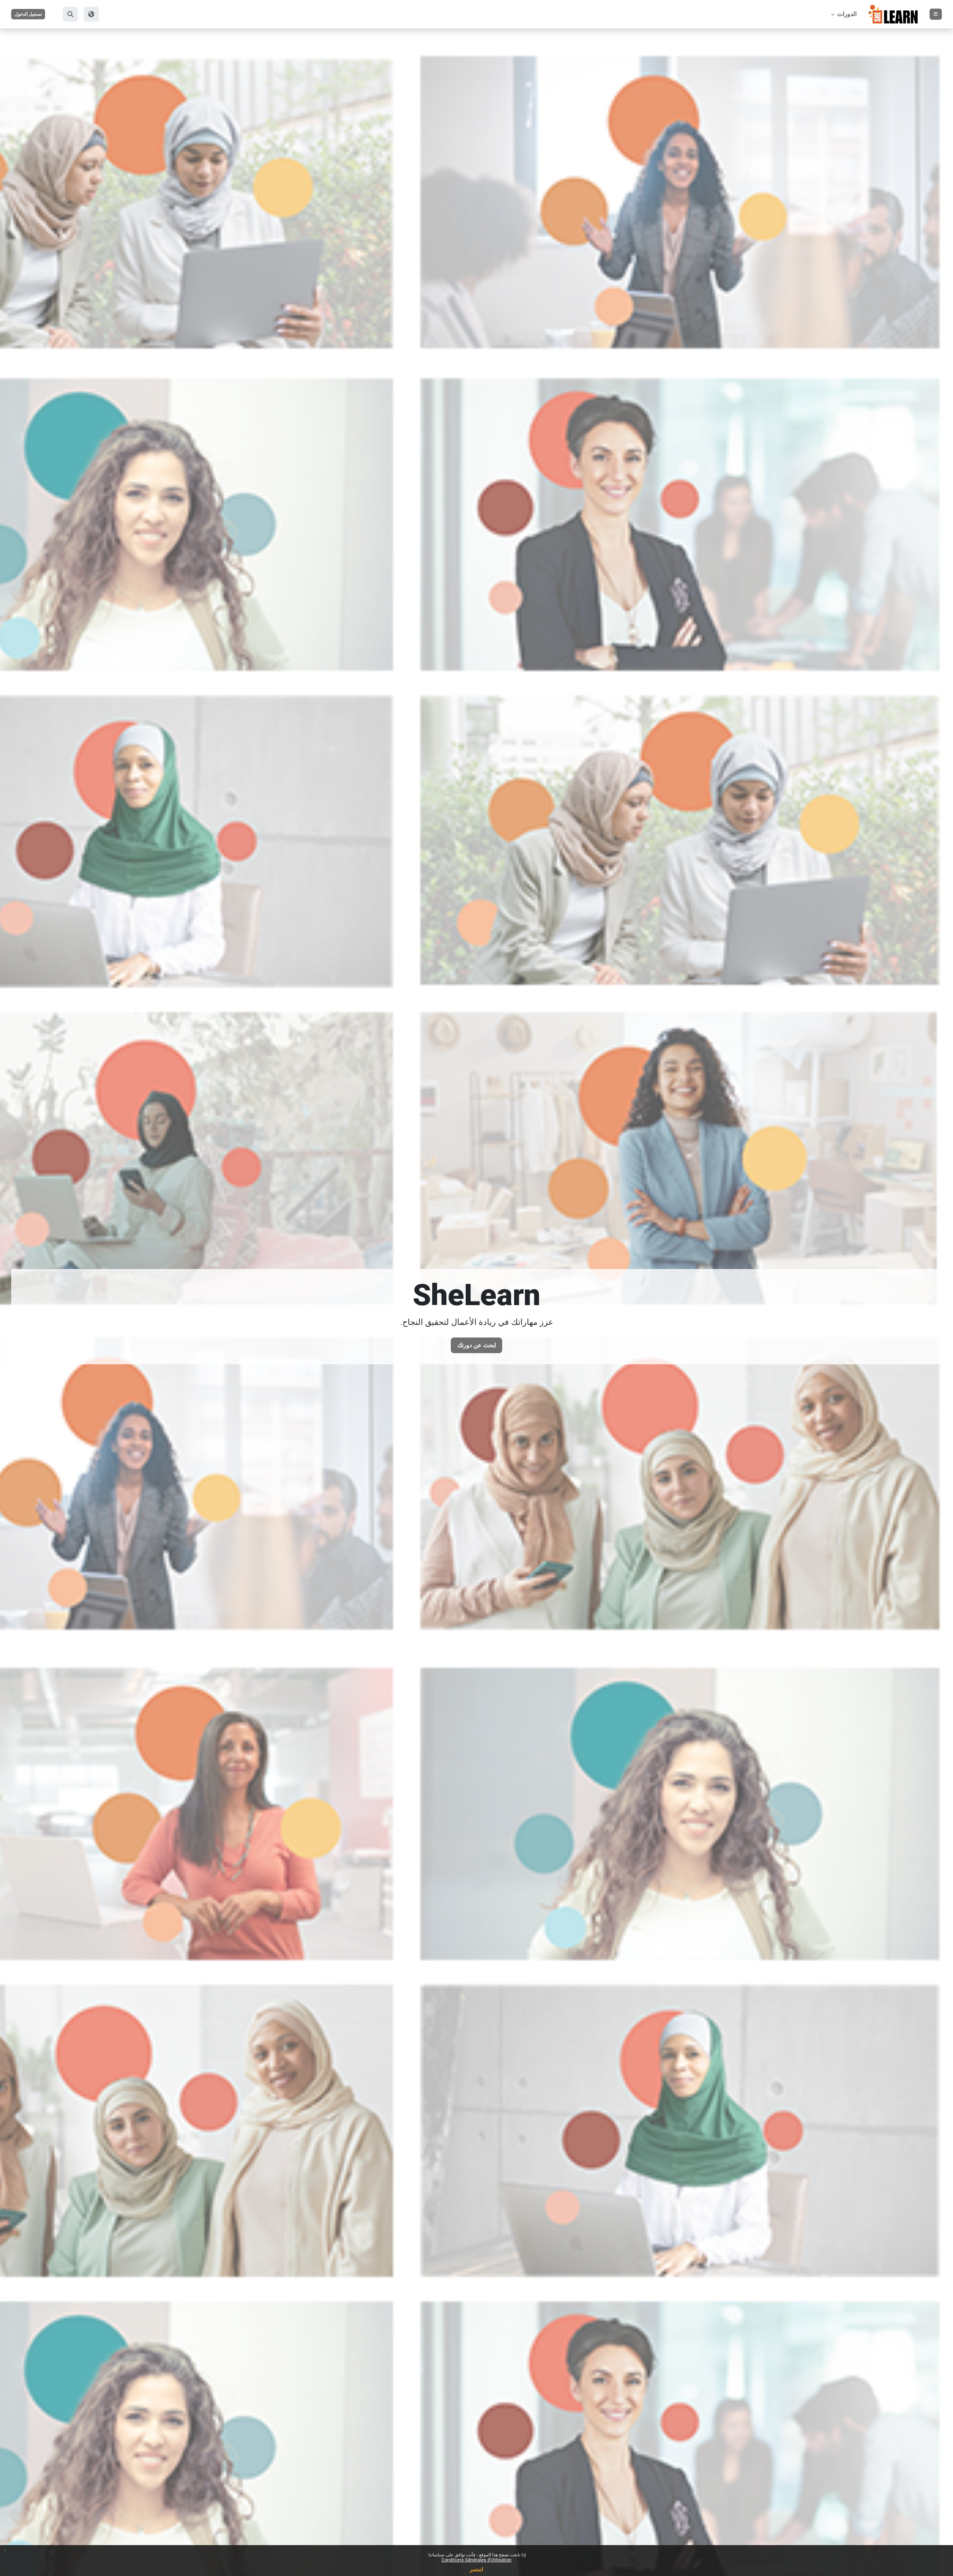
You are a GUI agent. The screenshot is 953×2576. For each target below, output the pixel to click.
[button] (70, 14)
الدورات (846, 14)
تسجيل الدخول (28, 14)
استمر (476, 2569)
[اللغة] (91, 14)
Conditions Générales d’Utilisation (476, 2560)
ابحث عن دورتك (476, 1345)
